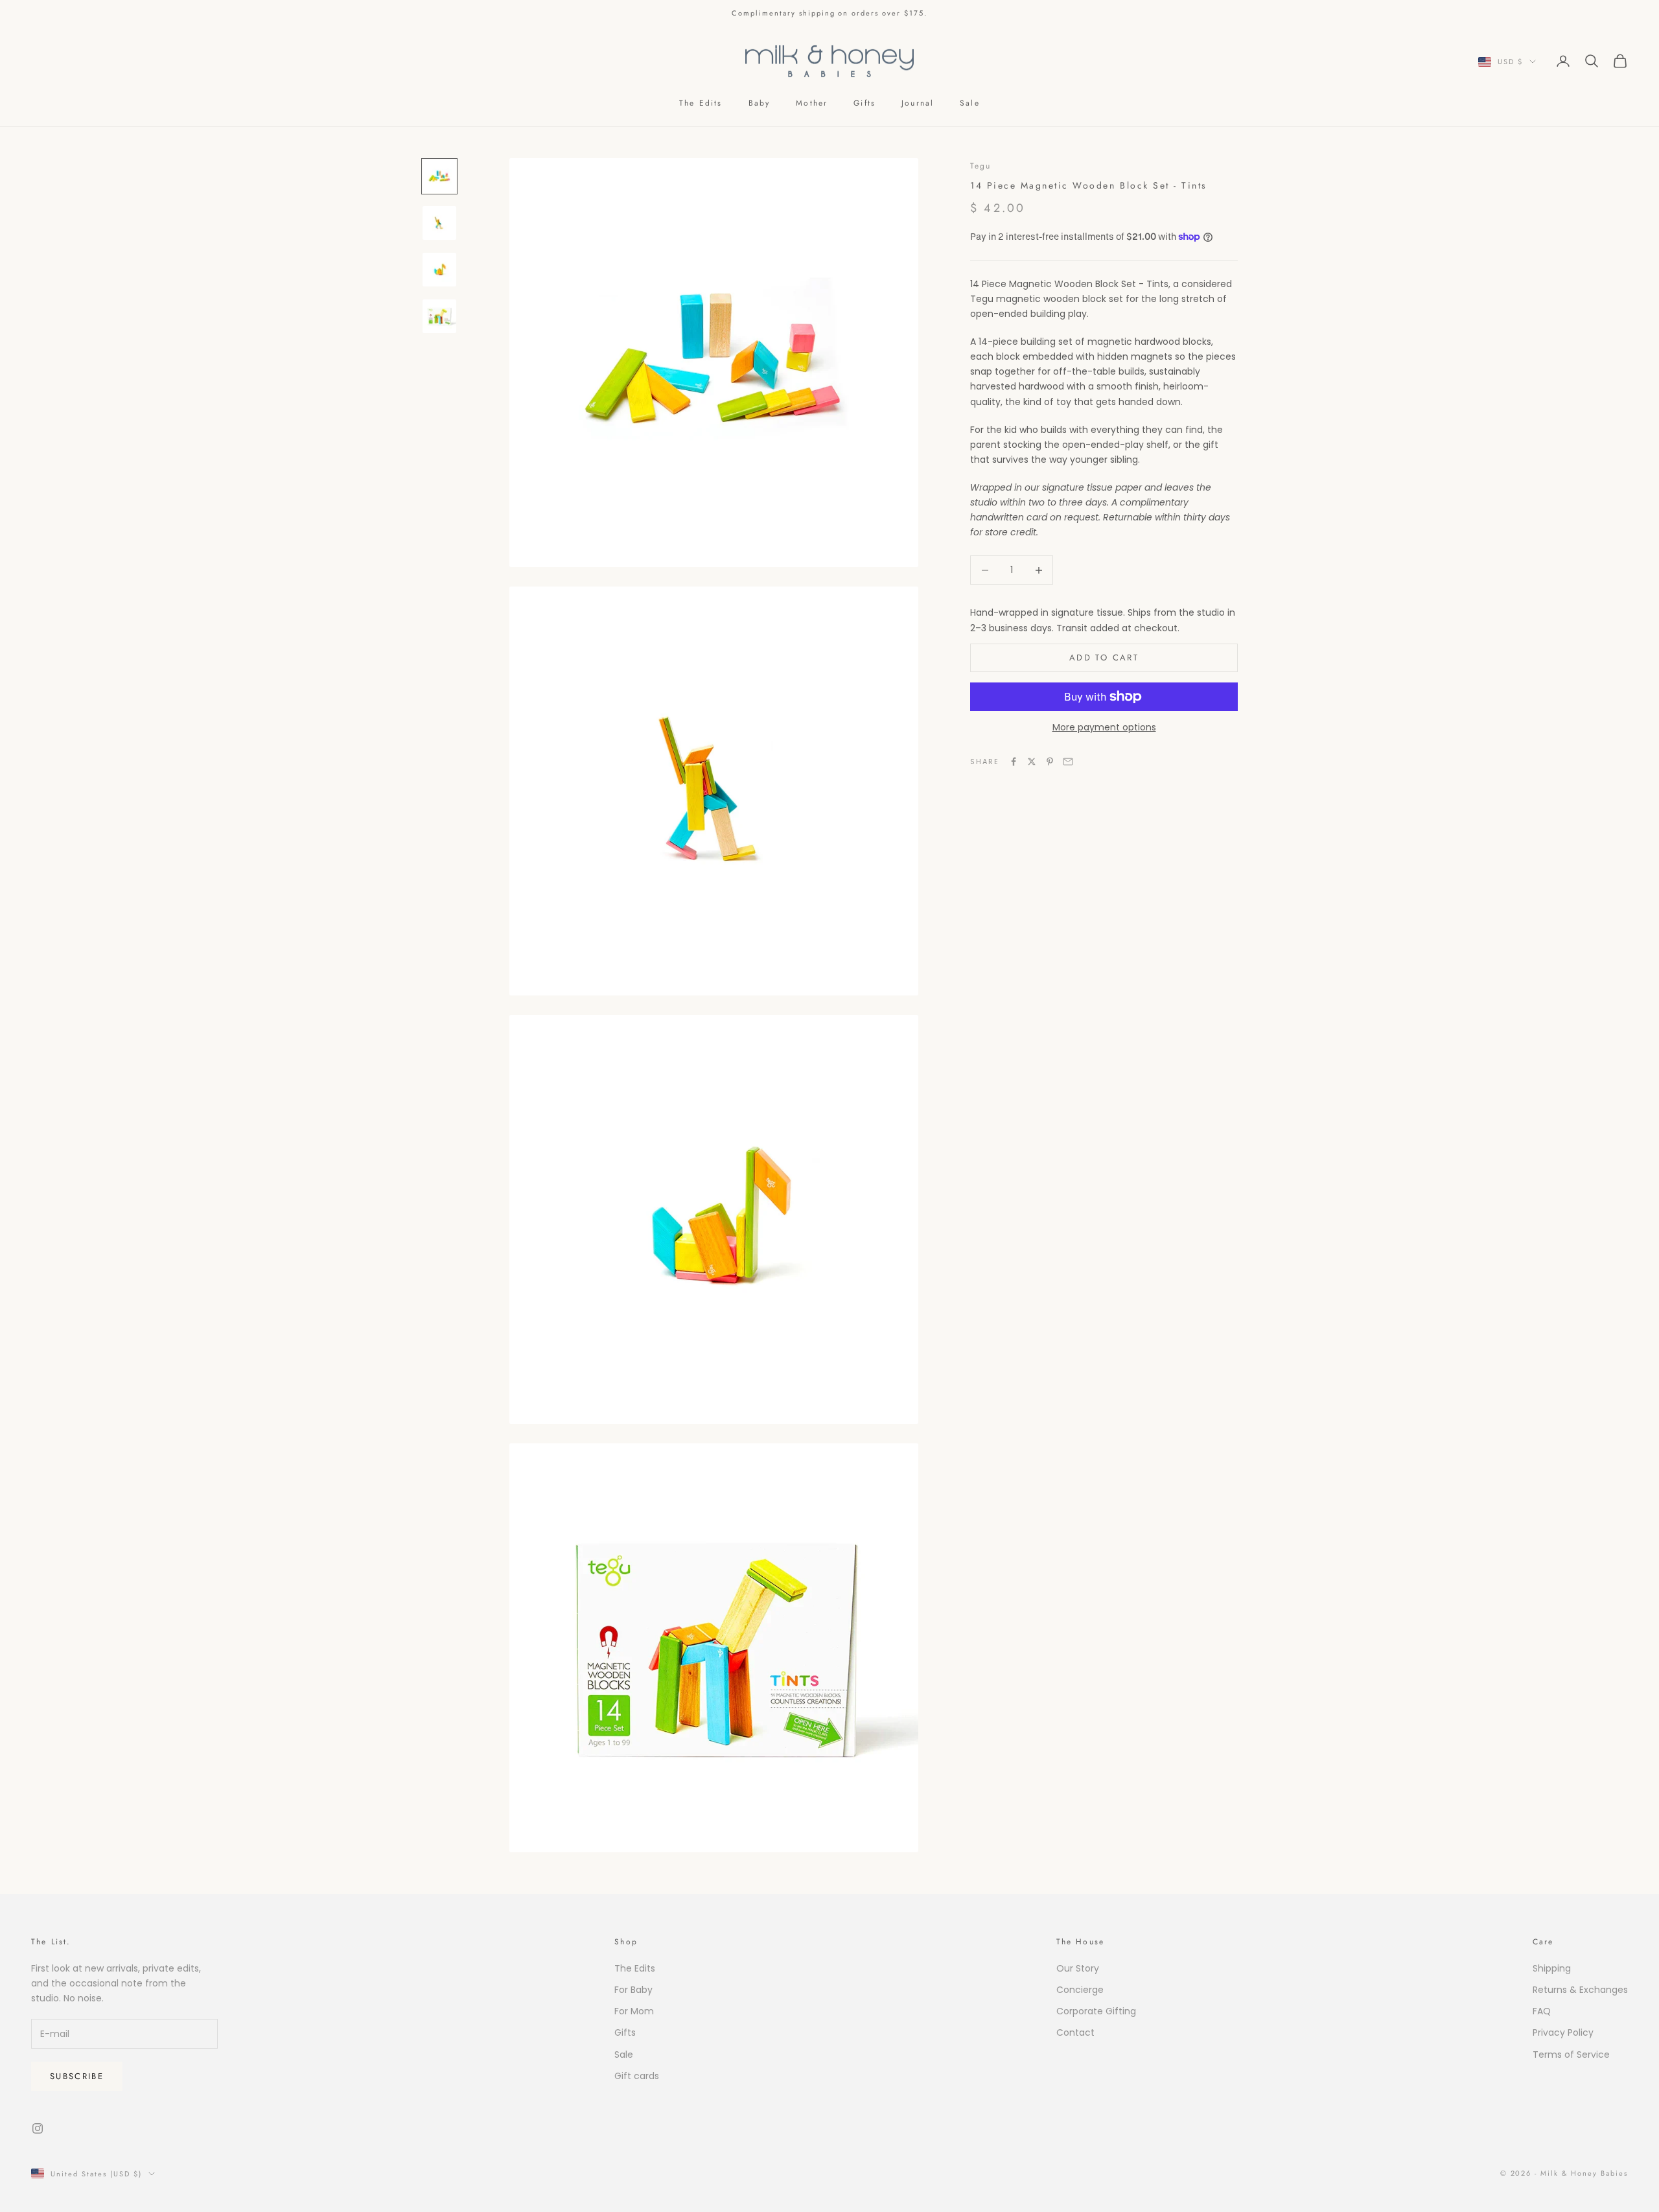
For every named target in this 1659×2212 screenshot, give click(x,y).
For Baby (633, 1990)
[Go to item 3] (439, 270)
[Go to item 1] (439, 176)
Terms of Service (1571, 2055)
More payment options (1104, 727)
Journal (918, 103)
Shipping (1552, 1968)
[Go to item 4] (439, 316)
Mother (812, 103)
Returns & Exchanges (1580, 1990)
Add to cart (1104, 658)
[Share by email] (1068, 762)
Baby (760, 103)
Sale (970, 103)
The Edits (701, 103)
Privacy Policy (1563, 2032)
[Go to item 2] (439, 223)
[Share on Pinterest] (1050, 762)
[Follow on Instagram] (38, 2128)
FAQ (1542, 2011)
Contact (1075, 2032)
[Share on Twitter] (1032, 762)
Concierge (1080, 1990)
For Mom (634, 2011)
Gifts (864, 103)
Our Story (1078, 1968)
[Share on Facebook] (1014, 762)
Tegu (981, 166)
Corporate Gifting (1096, 2011)
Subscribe (77, 2076)
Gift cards (637, 2076)
